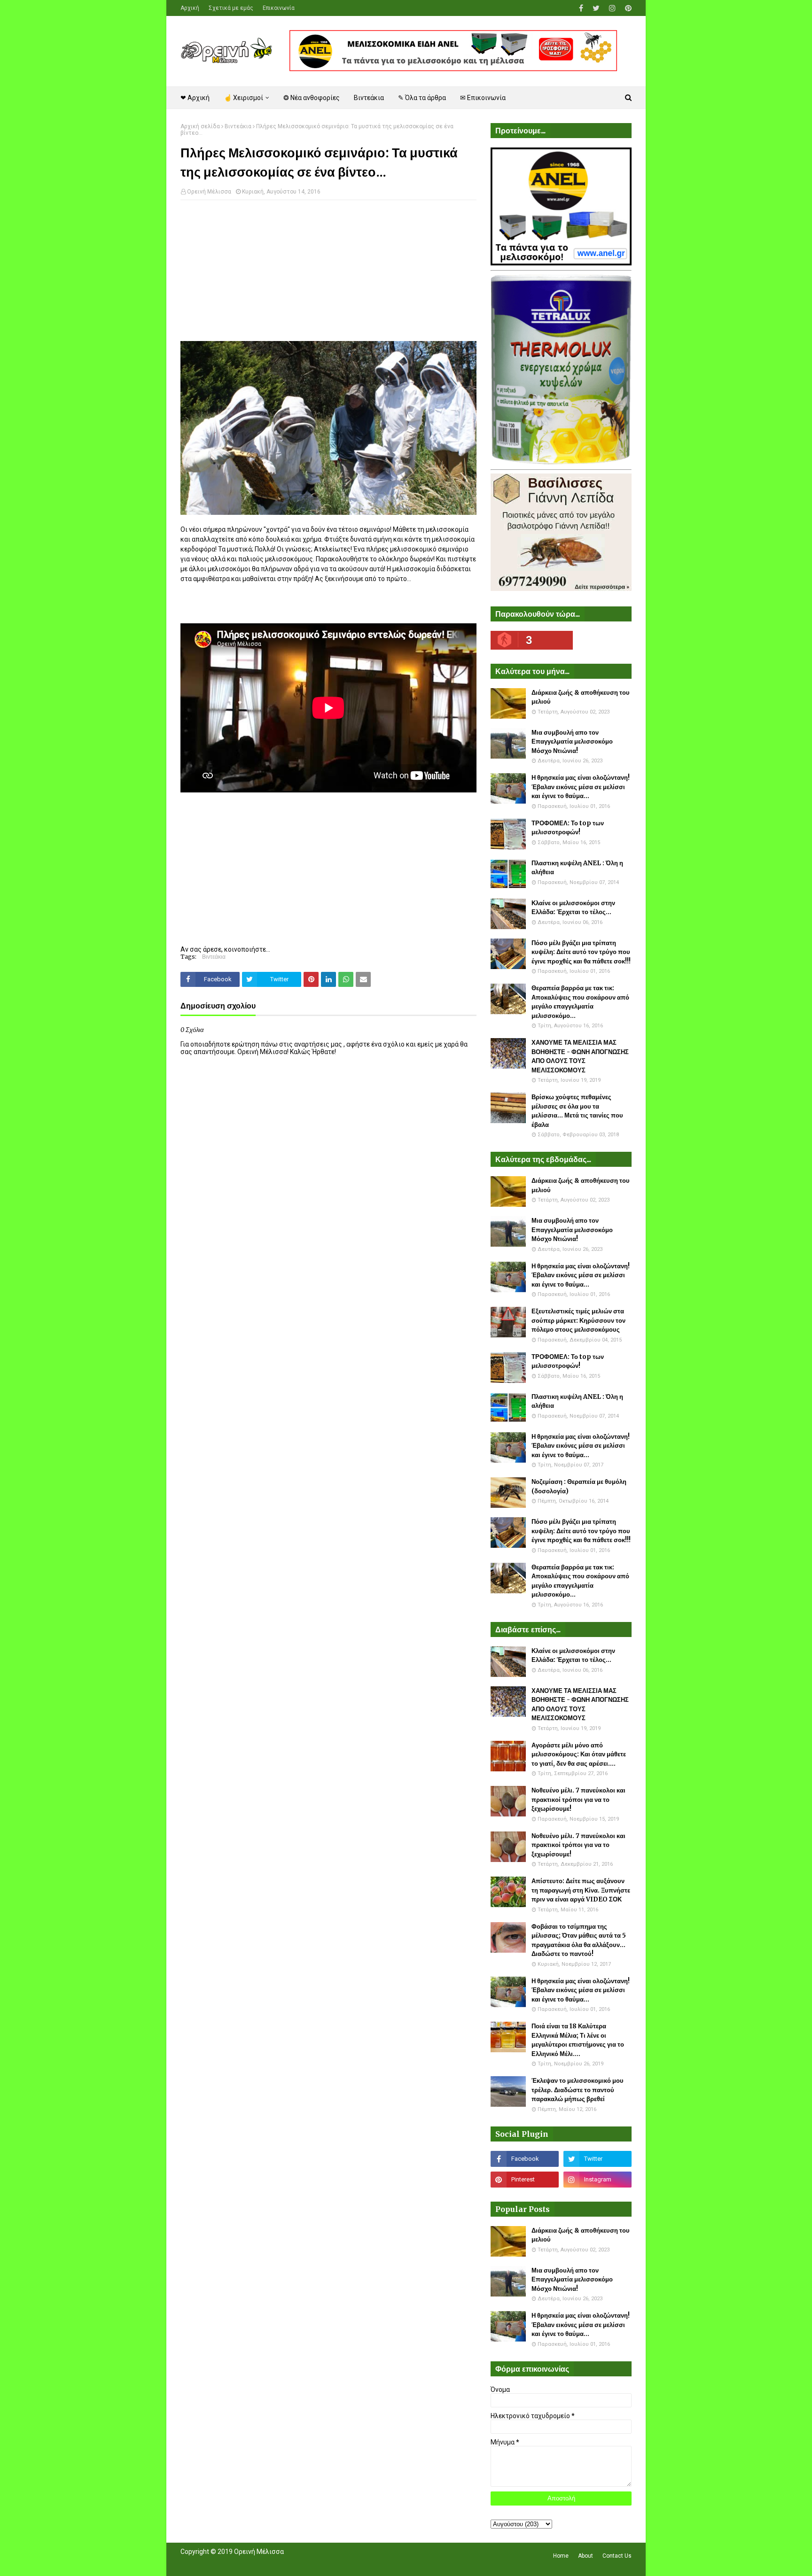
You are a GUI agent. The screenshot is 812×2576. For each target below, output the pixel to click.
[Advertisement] (328, 275)
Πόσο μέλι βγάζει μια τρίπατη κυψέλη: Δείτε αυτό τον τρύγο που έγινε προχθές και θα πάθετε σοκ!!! (581, 952)
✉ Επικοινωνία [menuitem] (483, 98)
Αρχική (190, 8)
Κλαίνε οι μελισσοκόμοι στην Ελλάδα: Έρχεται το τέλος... (573, 908)
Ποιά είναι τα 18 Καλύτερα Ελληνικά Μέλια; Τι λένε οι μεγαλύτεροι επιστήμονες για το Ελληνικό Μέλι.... (578, 2040)
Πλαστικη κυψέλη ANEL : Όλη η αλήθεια (577, 868)
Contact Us (617, 2556)
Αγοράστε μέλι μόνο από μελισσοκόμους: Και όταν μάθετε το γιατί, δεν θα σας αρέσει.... (579, 1754)
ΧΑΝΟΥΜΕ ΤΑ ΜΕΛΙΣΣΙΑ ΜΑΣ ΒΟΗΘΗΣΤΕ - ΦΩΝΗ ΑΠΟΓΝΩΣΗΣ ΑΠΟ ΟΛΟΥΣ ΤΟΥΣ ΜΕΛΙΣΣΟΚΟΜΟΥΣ (580, 1056)
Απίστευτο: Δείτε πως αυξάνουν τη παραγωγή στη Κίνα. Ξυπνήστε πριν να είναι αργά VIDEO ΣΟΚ (581, 1890)
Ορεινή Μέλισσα (209, 192)
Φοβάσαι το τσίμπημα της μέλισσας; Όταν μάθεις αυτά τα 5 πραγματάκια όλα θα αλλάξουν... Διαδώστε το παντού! (579, 1940)
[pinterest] (627, 8)
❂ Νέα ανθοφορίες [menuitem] (312, 98)
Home (561, 2556)
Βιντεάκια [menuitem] (369, 98)
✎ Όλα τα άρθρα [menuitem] (422, 98)
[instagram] (612, 8)
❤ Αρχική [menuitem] (195, 98)
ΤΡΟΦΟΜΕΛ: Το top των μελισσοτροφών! (568, 828)
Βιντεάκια (238, 126)
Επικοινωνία (279, 8)
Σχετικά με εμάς (231, 8)
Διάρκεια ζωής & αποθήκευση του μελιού (581, 697)
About (586, 2556)
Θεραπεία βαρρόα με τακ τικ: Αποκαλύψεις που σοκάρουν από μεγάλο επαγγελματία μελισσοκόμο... (580, 1002)
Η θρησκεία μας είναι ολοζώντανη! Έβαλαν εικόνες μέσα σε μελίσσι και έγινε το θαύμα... (581, 787)
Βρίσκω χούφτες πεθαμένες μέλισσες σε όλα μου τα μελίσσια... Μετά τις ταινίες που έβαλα (577, 1111)
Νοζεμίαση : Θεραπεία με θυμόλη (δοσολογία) (579, 1486)
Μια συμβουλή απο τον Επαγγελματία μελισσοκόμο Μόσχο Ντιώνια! (572, 742)
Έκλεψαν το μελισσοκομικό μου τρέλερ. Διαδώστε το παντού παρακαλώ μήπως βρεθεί (578, 2090)
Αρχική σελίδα (200, 126)
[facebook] (581, 8)
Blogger (313, 2563)
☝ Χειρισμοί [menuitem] (243, 98)
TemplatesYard (249, 2563)
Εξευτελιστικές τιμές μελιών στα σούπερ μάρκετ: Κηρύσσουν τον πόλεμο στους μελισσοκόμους (578, 1320)
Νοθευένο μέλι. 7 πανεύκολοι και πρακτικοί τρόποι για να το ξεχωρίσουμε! (578, 1800)
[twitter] (596, 8)
